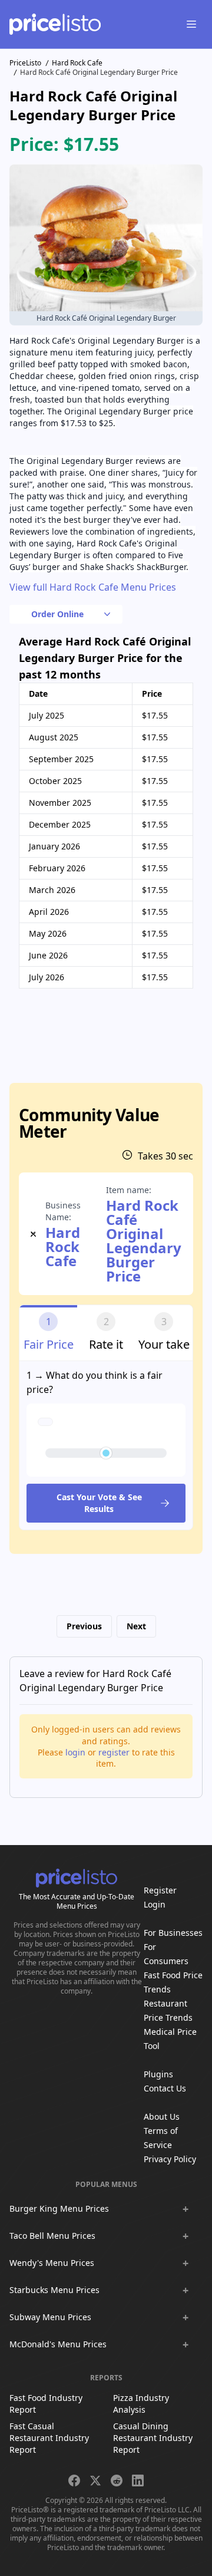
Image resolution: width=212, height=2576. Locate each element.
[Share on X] (95, 2481)
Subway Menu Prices (50, 2317)
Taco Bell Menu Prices (52, 2236)
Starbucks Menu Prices (54, 2290)
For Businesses (173, 1933)
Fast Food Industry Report (46, 2404)
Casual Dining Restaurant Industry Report (153, 2438)
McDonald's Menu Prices (58, 2344)
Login (155, 1904)
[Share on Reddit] (117, 2481)
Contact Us (165, 2088)
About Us (162, 2117)
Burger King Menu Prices (59, 2208)
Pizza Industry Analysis (141, 2404)
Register (160, 1890)
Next (136, 1626)
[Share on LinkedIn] (138, 2481)
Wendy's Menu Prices (52, 2263)
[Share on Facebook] (74, 2481)
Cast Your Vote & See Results (99, 1503)
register (114, 1752)
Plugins (158, 2074)
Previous (84, 1626)
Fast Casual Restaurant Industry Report (49, 2438)
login (75, 1752)
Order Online (57, 614)
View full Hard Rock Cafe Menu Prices (93, 587)
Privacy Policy (170, 2159)
